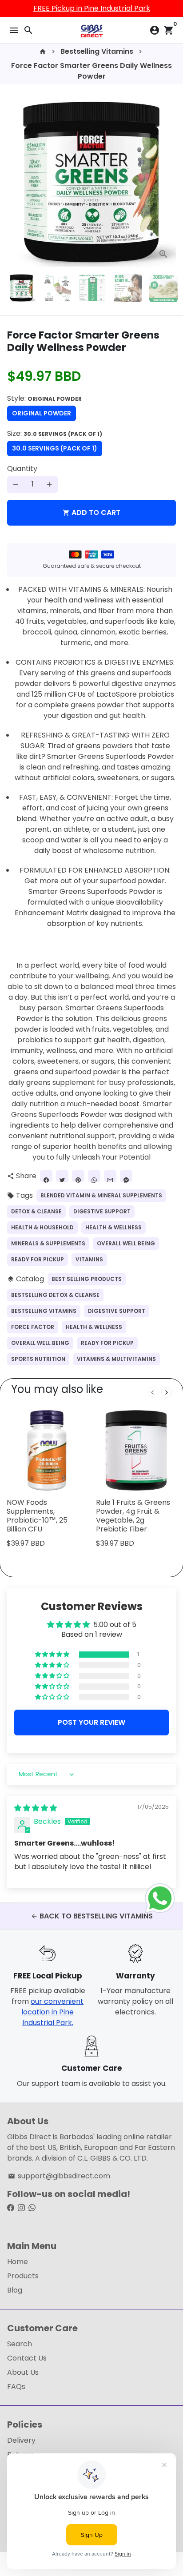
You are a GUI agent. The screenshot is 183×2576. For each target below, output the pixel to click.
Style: (44, 398)
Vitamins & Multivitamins (116, 1359)
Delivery (21, 2440)
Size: (55, 433)
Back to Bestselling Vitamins (92, 1916)
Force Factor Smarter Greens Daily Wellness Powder (91, 71)
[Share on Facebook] (46, 1176)
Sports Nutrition (38, 1359)
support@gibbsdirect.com (59, 2176)
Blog (15, 2290)
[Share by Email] (110, 1176)
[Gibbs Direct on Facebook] (11, 2208)
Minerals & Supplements (48, 1243)
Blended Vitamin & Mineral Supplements (101, 1195)
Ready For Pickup (38, 1259)
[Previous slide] (152, 1392)
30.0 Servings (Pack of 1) (55, 448)
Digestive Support (102, 1211)
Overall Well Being (126, 1243)
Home (18, 2262)
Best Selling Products (87, 1279)
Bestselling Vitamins (97, 51)
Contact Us (27, 2358)
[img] (36, 1808)
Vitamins (89, 1259)
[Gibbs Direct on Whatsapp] (32, 2208)
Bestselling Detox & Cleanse (55, 1295)
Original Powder (42, 413)
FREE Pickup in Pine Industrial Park (92, 8)
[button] (53, 1655)
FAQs (16, 2387)
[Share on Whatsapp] (94, 1176)
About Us (23, 2372)
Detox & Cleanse (36, 1211)
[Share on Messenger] (126, 1176)
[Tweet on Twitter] (62, 1176)
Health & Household (42, 1227)
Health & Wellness (113, 1227)
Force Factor (33, 1327)
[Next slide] (167, 1392)
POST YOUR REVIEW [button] (91, 1722)
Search (20, 2344)
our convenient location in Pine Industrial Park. (52, 2012)
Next (167, 182)
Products (23, 2276)
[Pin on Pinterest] (78, 1176)
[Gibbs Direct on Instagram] (21, 2208)
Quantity (22, 469)
